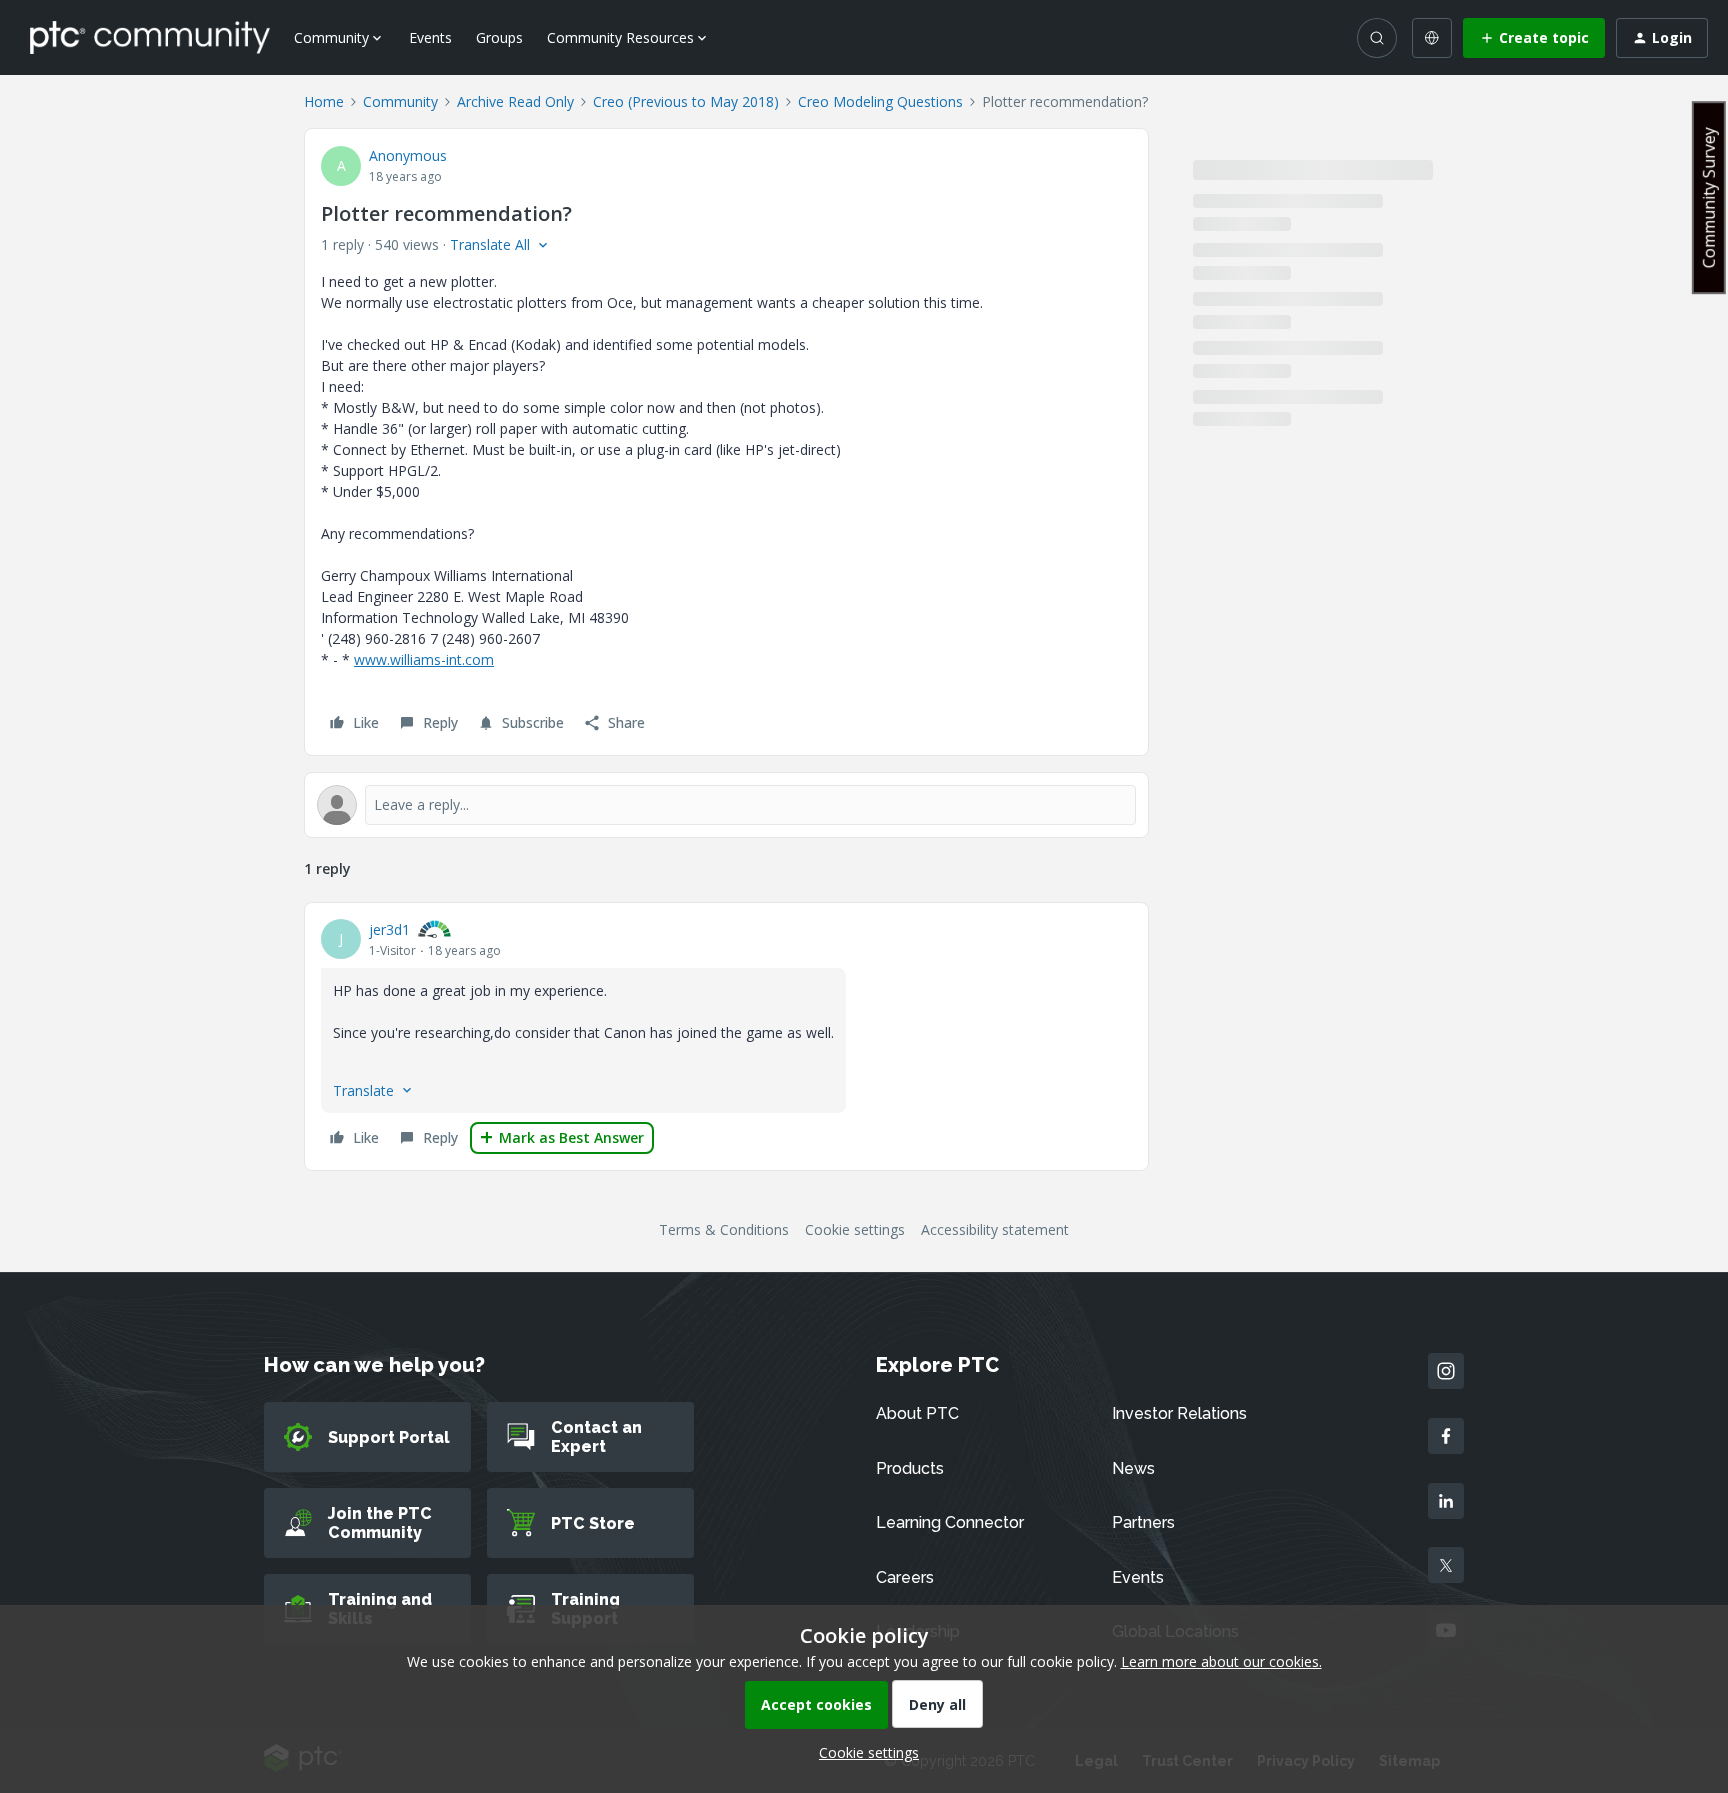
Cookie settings (855, 1229)
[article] (726, 1036)
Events (430, 37)
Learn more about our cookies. (1221, 1661)
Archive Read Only (515, 101)
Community (400, 101)
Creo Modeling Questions (880, 101)
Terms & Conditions (724, 1229)
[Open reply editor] (726, 805)
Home (324, 101)
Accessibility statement (995, 1229)
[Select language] (1432, 38)
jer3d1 (389, 929)
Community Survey (1709, 197)
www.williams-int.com (424, 659)
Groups (499, 37)
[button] (1534, 38)
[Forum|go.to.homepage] (150, 37)
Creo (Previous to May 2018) (686, 101)
